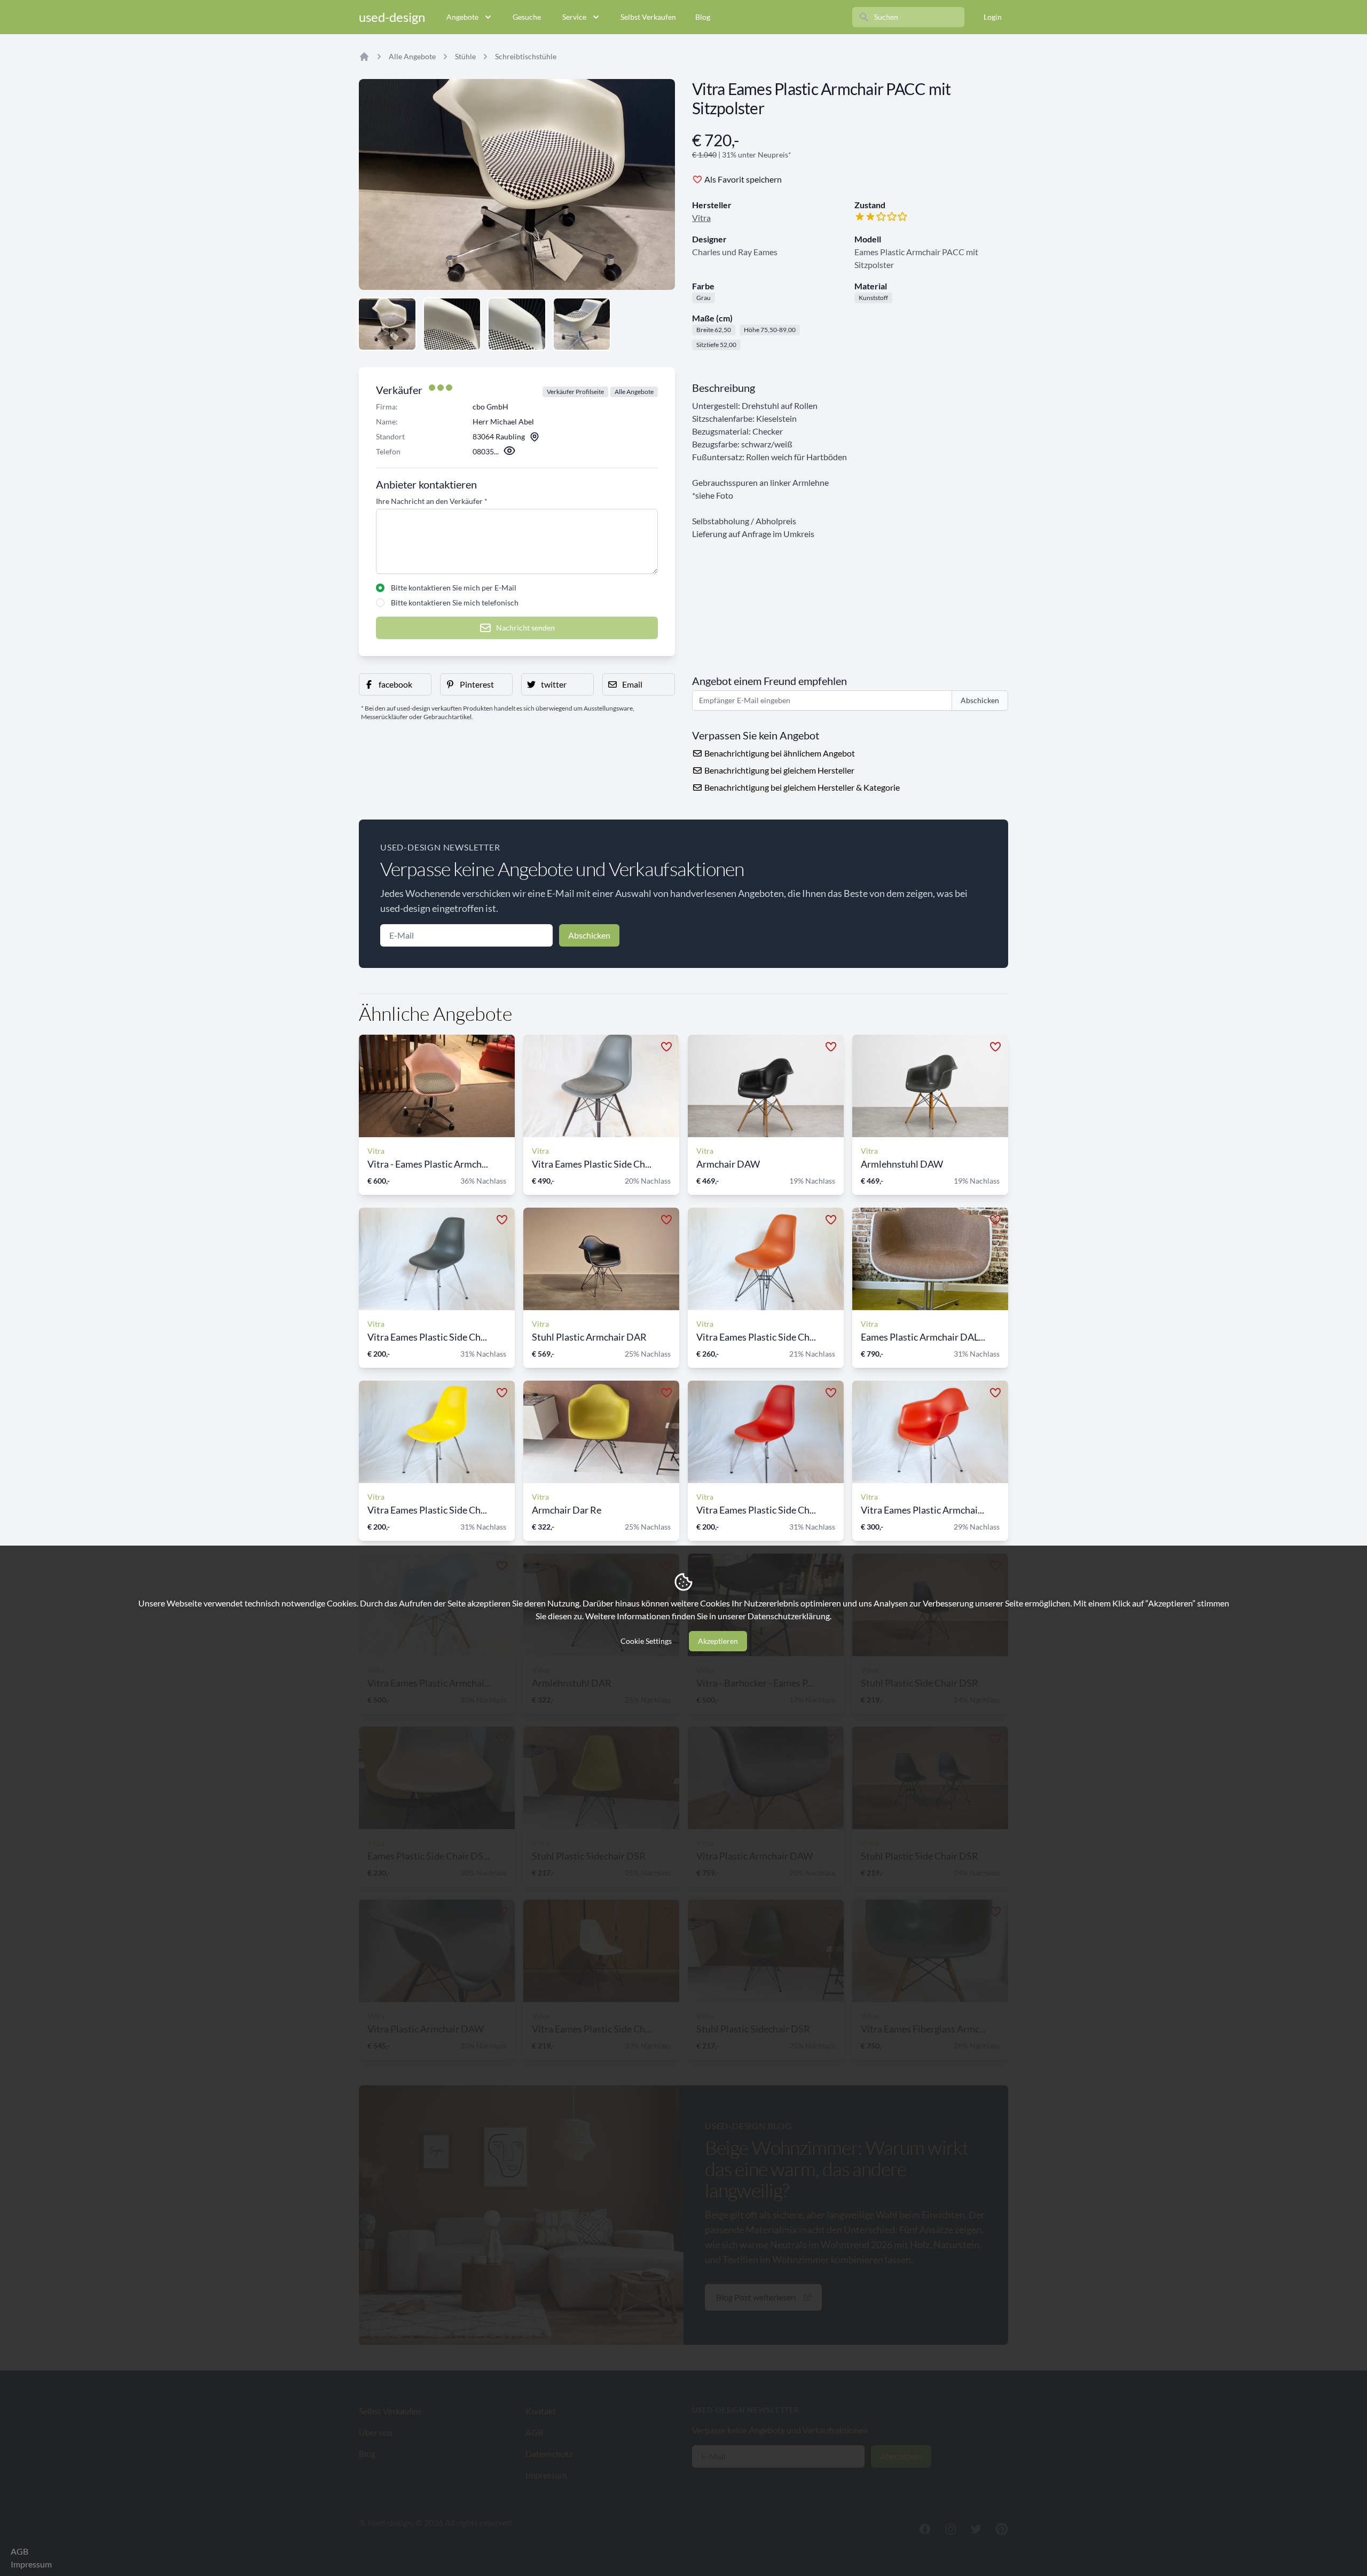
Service (574, 17)
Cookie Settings (646, 1641)
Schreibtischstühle (526, 56)
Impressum (31, 2564)
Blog (703, 17)
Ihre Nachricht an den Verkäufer (432, 501)
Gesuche (527, 17)
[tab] (387, 324)
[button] (395, 684)
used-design (392, 17)
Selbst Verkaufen (648, 17)
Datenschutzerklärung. (789, 1616)
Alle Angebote (412, 56)
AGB (19, 2551)
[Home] (364, 57)
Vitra (701, 218)
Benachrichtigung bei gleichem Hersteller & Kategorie (801, 787)
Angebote (462, 17)
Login (993, 17)
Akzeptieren (718, 1641)
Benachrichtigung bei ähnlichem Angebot (779, 753)
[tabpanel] (517, 184)
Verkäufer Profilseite (575, 392)
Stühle (465, 56)
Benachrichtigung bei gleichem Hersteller (779, 770)
